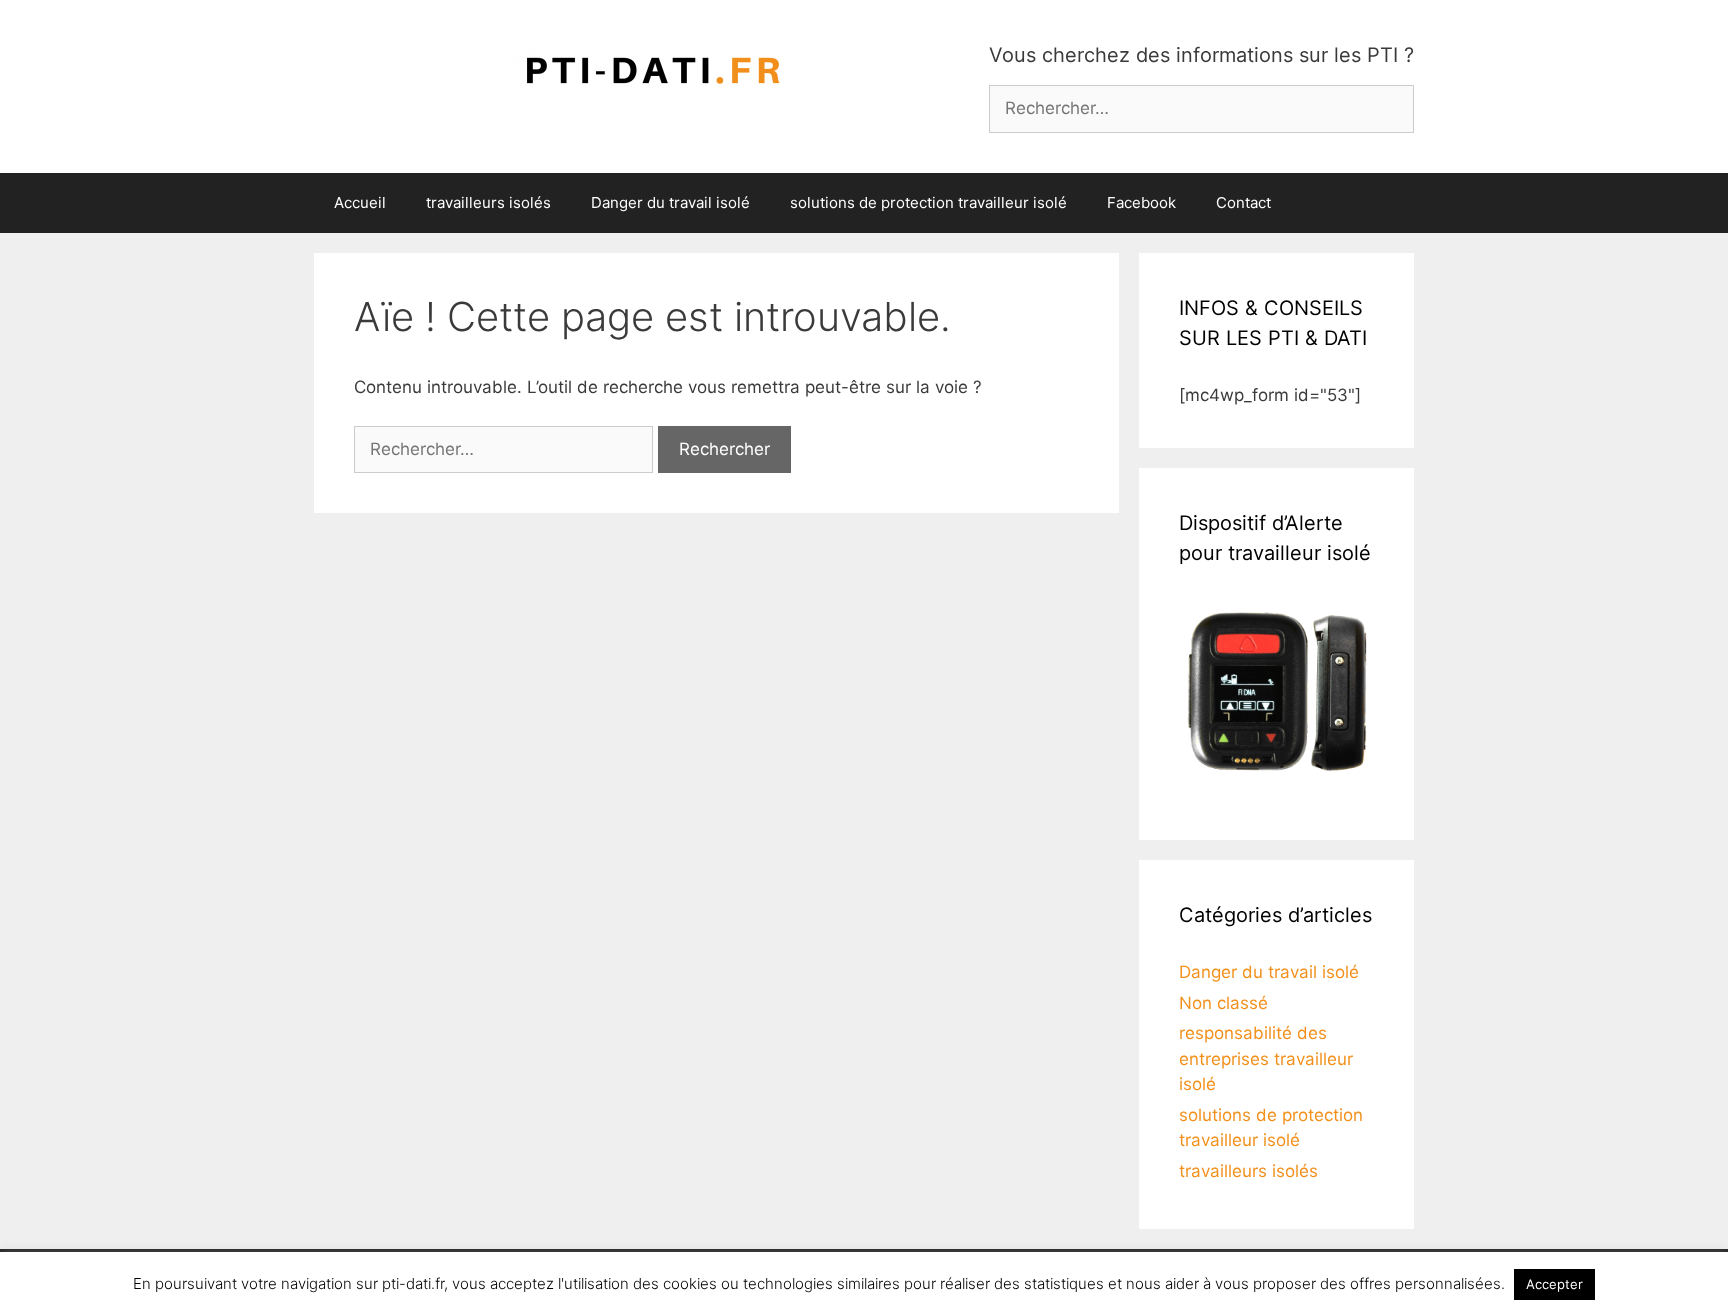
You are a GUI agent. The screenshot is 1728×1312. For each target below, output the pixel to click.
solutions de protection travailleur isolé (928, 202)
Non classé (1223, 1003)
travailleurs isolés (488, 202)
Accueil (360, 202)
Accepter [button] (1554, 1284)
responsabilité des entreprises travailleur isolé (1266, 1058)
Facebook (1141, 202)
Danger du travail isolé (670, 202)
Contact (1243, 202)
